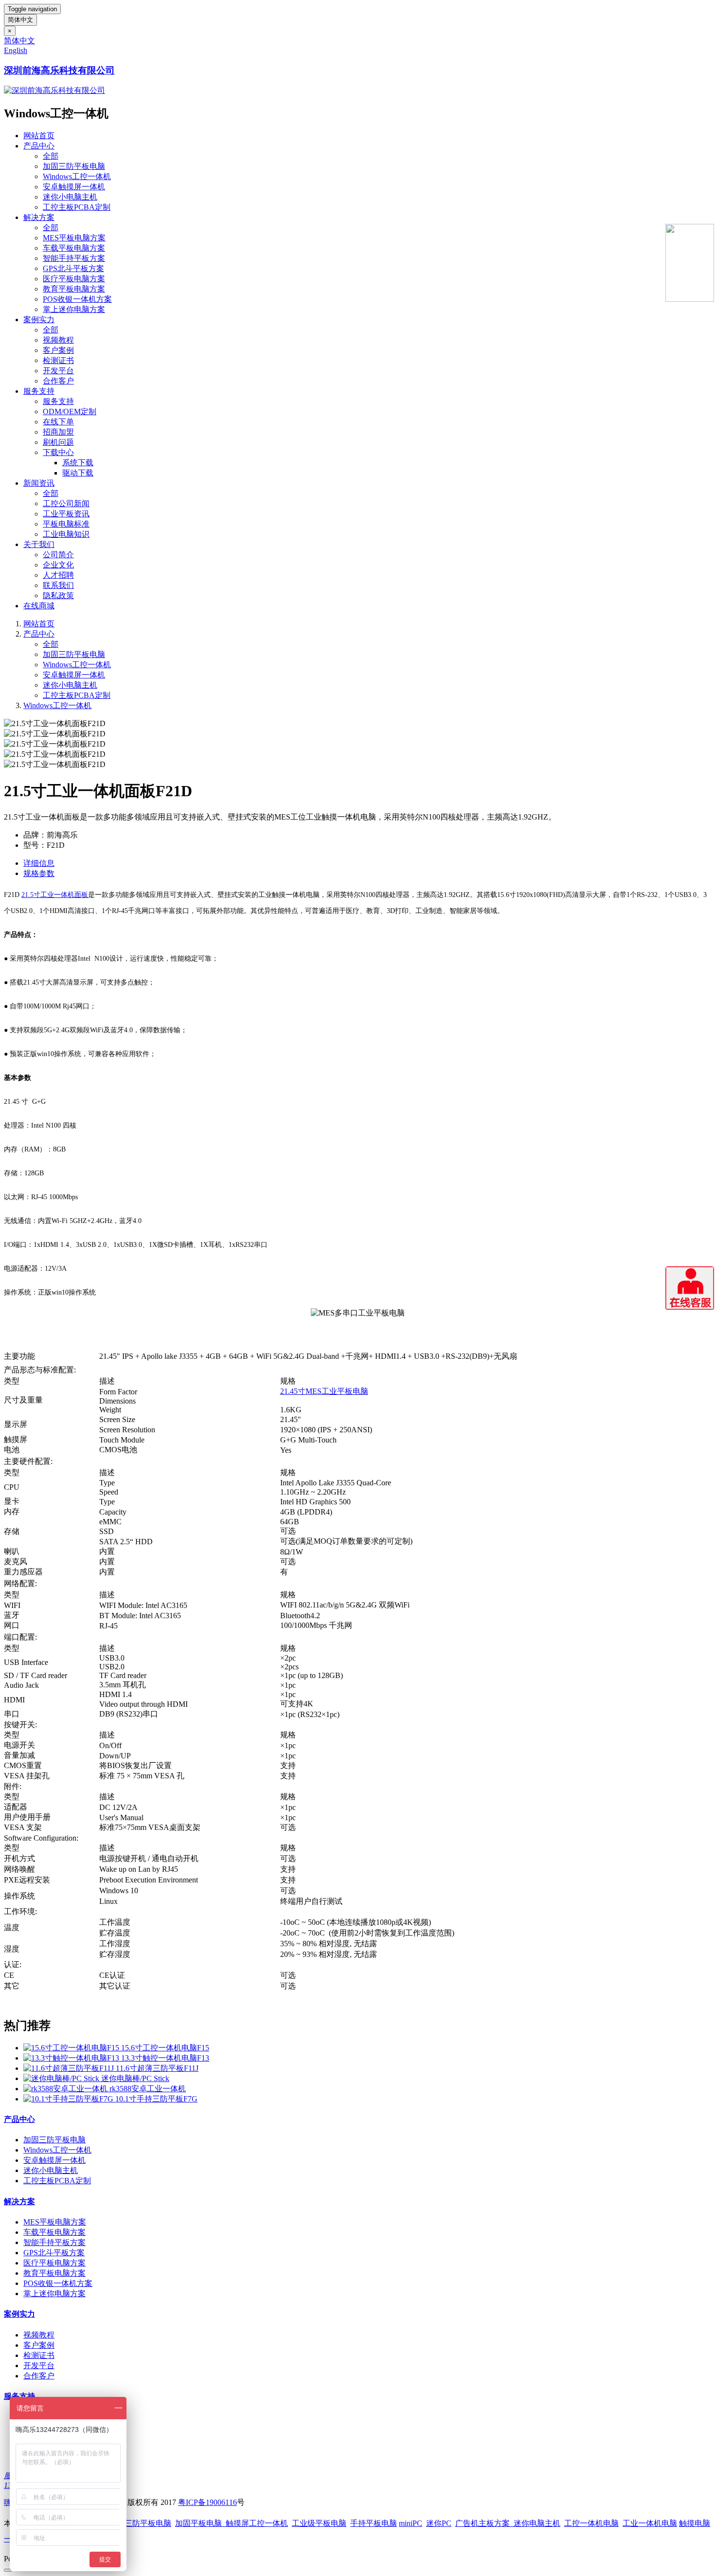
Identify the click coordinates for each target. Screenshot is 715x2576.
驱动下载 (78, 473)
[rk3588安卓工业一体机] (66, 2089)
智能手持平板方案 (74, 258)
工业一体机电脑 (650, 2523)
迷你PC (439, 2523)
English (16, 50)
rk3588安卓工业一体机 (148, 2089)
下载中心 (58, 452)
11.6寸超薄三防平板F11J (157, 2068)
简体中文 (20, 20)
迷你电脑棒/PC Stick (135, 2078)
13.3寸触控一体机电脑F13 (165, 2058)
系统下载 (78, 463)
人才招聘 (58, 575)
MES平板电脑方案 (74, 238)
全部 (51, 156)
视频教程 (58, 340)
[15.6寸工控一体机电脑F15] (72, 2048)
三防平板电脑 (148, 2523)
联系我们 (58, 585)
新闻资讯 (39, 483)
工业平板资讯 (66, 514)
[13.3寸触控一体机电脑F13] (72, 2058)
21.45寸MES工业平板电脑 (324, 1391)
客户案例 (58, 350)
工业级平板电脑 (319, 2523)
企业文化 (58, 565)
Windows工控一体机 (77, 176)
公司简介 (58, 555)
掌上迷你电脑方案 (74, 309)
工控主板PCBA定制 (77, 207)
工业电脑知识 (66, 534)
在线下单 (58, 422)
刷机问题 (58, 442)
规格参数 (39, 873)
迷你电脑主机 (537, 2523)
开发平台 (58, 371)
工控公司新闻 (66, 503)
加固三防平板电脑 (74, 166)
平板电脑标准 (66, 524)
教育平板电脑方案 (74, 289)
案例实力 (39, 320)
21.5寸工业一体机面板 (55, 895)
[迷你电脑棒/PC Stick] (62, 2078)
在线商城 (39, 606)
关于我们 (39, 544)
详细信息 (39, 863)
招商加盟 (58, 432)
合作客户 (58, 381)
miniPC (411, 2523)
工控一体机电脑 (591, 2523)
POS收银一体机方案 (77, 299)
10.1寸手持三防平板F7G (156, 2099)
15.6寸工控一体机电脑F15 (165, 2048)
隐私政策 (58, 595)
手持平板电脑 (374, 2523)
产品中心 (39, 146)
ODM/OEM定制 (70, 411)
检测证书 (58, 360)
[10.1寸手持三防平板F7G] (69, 2099)
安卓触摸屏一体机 (74, 187)
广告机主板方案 (484, 2523)
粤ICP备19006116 (207, 2502)
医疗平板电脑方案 (74, 279)
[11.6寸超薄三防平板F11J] (70, 2068)
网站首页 (39, 136)
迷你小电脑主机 (70, 197)
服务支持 (39, 391)
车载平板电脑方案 (74, 248)
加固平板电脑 (198, 2523)
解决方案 (39, 217)
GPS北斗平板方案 (73, 268)
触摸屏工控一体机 (255, 2523)
